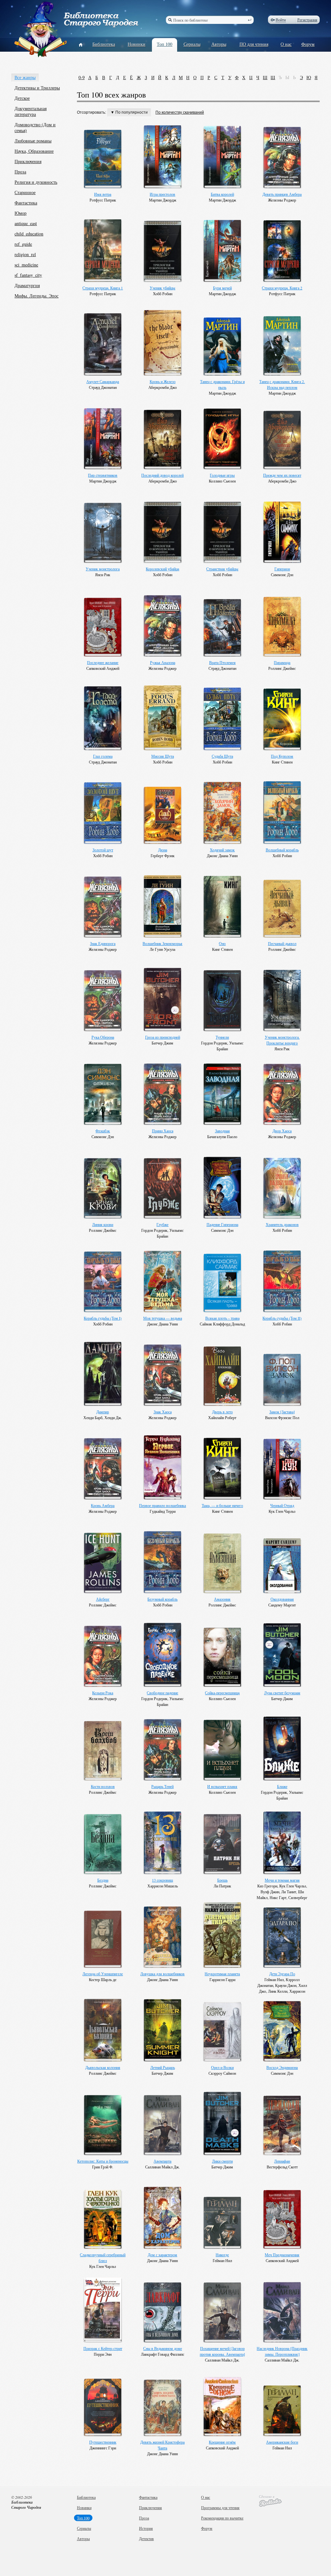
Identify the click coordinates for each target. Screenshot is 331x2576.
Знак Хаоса (163, 1412)
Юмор (21, 213)
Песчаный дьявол (282, 943)
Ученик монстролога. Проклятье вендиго (282, 1040)
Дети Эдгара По (282, 1974)
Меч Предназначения (282, 2255)
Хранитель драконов (282, 1224)
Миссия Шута (163, 756)
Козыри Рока (103, 1693)
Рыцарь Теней (162, 1786)
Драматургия (27, 285)
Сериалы (192, 44)
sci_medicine (26, 265)
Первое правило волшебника (162, 1505)
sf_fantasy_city (28, 275)
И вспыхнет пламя (222, 1786)
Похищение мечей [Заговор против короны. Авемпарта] (222, 2351)
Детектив (146, 2539)
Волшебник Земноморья (162, 943)
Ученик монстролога (103, 569)
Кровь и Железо (163, 381)
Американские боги (282, 2442)
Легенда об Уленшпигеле (103, 1974)
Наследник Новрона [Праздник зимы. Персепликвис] (282, 2351)
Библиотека (104, 44)
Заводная (222, 1131)
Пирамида (282, 662)
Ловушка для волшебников (162, 1974)
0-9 (82, 77)
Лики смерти (222, 2161)
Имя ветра (103, 194)
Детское (22, 98)
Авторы (219, 44)
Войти (281, 20)
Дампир (103, 1412)
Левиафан (282, 2161)
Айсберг (103, 1599)
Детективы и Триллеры (37, 88)
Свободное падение (162, 1693)
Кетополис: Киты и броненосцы (103, 2161)
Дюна (163, 850)
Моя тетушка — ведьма (163, 1318)
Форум (308, 44)
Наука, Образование (34, 151)
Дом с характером (162, 2255)
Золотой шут (103, 850)
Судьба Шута (222, 756)
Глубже (162, 1224)
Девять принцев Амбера (282, 194)
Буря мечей (222, 288)
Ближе (282, 1786)
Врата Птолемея (222, 662)
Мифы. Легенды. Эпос (37, 296)
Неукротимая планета (222, 1974)
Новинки (137, 44)
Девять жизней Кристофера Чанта (162, 2445)
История (146, 2528)
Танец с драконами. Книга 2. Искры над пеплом (282, 384)
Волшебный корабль (282, 850)
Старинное (25, 192)
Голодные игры (222, 475)
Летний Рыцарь (163, 2067)
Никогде (222, 2255)
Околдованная (282, 1599)
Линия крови (103, 1224)
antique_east (26, 223)
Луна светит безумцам (282, 1693)
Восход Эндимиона (282, 2067)
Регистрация (307, 20)
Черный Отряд (282, 1505)
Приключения (28, 161)
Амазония (222, 1599)
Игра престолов (162, 194)
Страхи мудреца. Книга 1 (103, 288)
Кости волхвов (103, 1786)
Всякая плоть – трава (222, 1318)
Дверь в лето (222, 1412)
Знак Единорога (103, 943)
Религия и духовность (36, 182)
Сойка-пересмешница (222, 1693)
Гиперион (282, 569)
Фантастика (26, 203)
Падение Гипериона (222, 1224)
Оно (222, 943)
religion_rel (25, 254)
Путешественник (103, 2442)
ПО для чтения (254, 44)
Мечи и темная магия (282, 1880)
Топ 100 (165, 44)
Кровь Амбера (103, 1505)
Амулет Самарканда (103, 381)
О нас (286, 44)
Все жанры (25, 77)
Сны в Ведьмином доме (163, 2348)
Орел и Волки (222, 2067)
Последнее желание (103, 662)
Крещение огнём (222, 2442)
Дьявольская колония (103, 2067)
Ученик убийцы (162, 288)
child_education (29, 234)
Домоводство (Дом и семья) (35, 127)
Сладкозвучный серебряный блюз (103, 2258)
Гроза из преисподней (163, 1037)
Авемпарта (162, 2161)
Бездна (103, 1880)
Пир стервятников (103, 475)
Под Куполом (282, 756)
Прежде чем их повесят (282, 475)
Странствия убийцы (222, 569)
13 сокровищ (162, 1880)
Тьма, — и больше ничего (222, 1505)
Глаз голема (103, 756)
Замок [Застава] (282, 1412)
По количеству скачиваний (180, 112)
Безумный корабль (162, 1599)
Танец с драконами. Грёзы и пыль (222, 384)
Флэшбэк (103, 1131)
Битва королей (222, 194)
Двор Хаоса (282, 1131)
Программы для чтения (220, 2508)
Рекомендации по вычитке (222, 2518)
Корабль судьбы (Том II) (282, 1318)
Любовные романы (33, 141)
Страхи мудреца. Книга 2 (282, 288)
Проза (20, 172)
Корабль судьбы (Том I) (103, 1318)
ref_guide (23, 244)
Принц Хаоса (163, 1131)
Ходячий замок (222, 850)
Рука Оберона (103, 1037)
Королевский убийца (162, 569)
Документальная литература (31, 111)
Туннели (222, 1037)
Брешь (222, 1880)
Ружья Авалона (163, 662)
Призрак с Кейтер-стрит (103, 2348)
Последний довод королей (162, 475)
